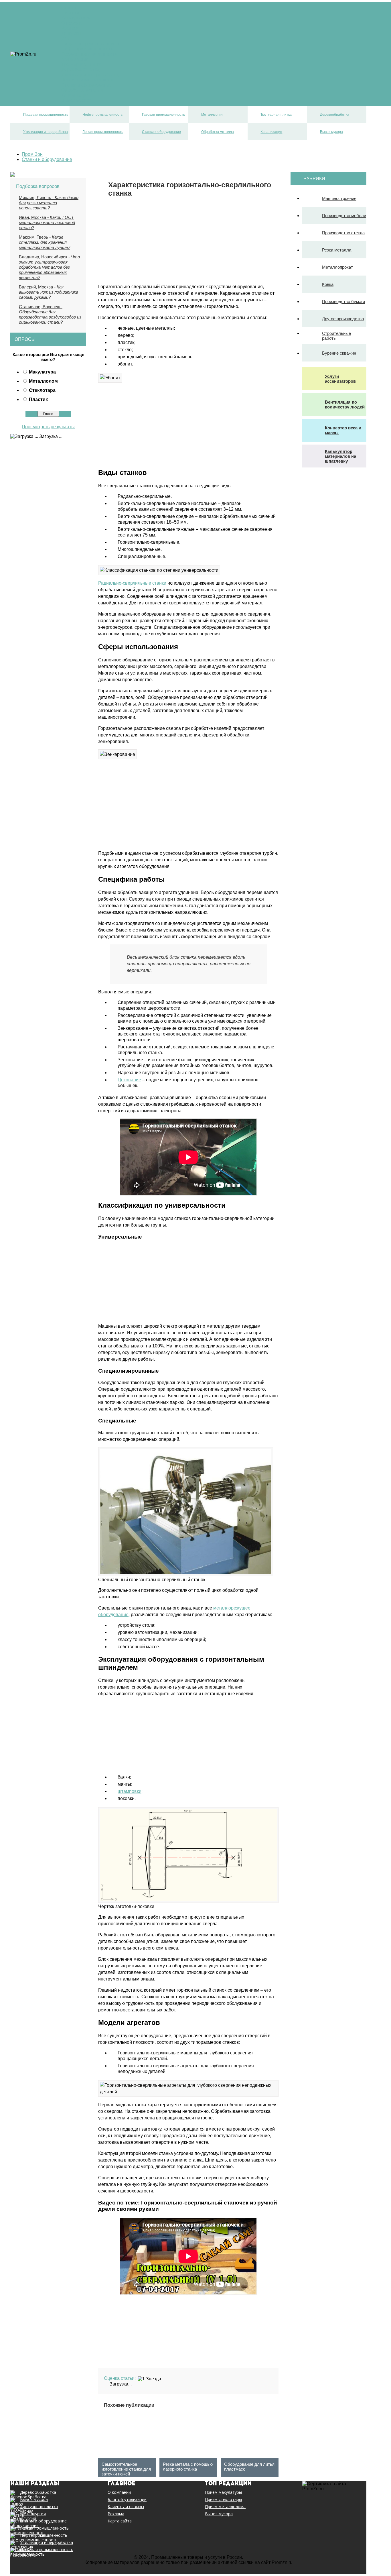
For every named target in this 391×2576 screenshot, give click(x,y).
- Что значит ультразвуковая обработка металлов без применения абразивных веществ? (49, 267)
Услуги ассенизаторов (340, 379)
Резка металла (337, 250)
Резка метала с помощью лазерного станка (188, 2467)
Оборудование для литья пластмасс (249, 2467)
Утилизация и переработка (90, 75)
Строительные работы (336, 336)
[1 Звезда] (149, 2379)
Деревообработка (80, 69)
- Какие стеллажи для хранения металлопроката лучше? (45, 242)
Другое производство (343, 319)
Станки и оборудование (86, 85)
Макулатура (42, 372)
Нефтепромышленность (87, 49)
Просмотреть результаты (48, 427)
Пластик (38, 399)
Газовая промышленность (89, 54)
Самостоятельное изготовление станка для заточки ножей (126, 2469)
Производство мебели (344, 216)
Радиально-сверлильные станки (132, 583)
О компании (119, 2492)
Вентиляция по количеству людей (345, 404)
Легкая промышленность (88, 80)
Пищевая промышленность (91, 44)
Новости (70, 13)
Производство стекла (343, 233)
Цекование (129, 1080)
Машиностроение (339, 198)
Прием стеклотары (223, 2500)
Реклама (70, 28)
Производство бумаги (343, 301)
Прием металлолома (225, 2507)
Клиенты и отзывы (126, 2507)
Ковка (328, 284)
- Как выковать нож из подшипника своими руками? (49, 292)
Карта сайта (120, 2521)
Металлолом (43, 381)
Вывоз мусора (76, 100)
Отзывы (70, 8)
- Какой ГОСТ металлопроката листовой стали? (47, 222)
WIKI (66, 39)
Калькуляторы (76, 18)
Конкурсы (71, 33)
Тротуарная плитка (81, 64)
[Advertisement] (146, 237)
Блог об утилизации (127, 2500)
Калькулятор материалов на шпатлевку (340, 456)
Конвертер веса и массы (343, 430)
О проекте (72, 23)
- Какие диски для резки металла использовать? (49, 203)
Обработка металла (82, 90)
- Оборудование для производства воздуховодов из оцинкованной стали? (50, 314)
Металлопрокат (337, 267)
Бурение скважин (339, 353)
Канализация (75, 95)
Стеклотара (42, 390)
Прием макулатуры (223, 2492)
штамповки (130, 1791)
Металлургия (75, 59)
